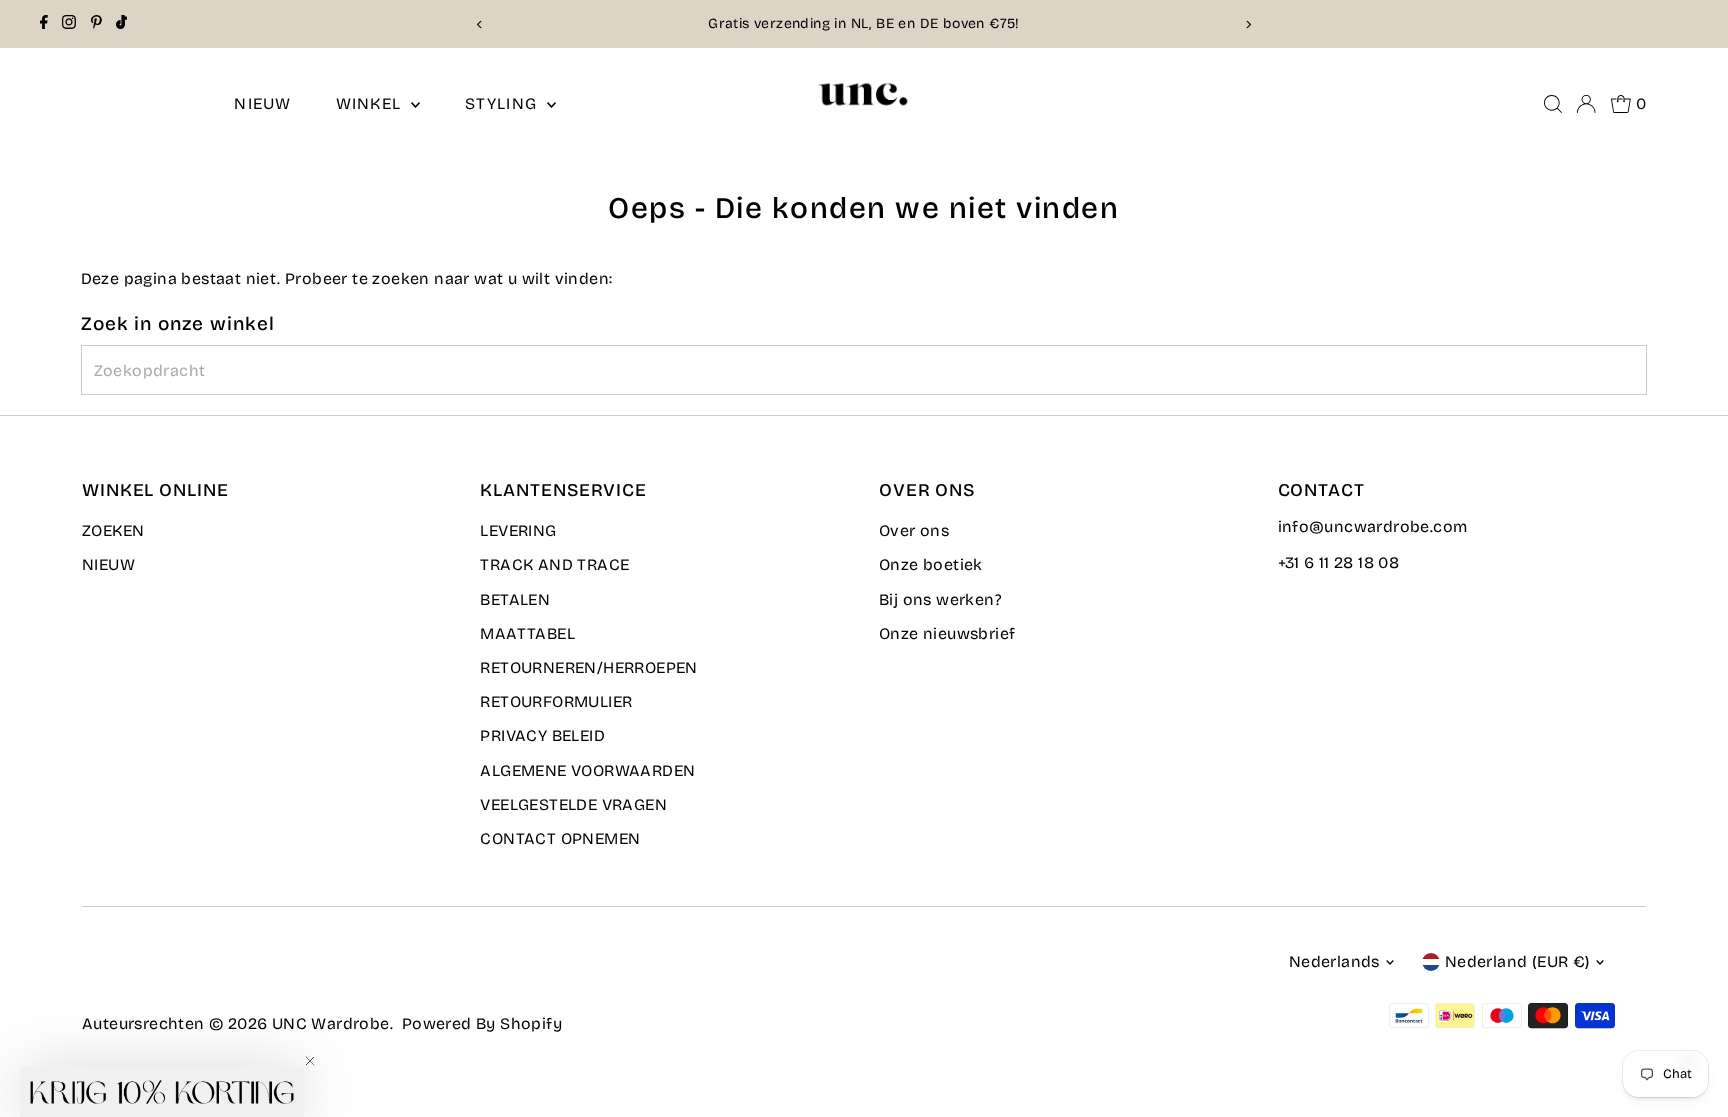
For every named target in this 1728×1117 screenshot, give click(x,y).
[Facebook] (44, 24)
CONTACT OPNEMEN (560, 838)
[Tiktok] (121, 24)
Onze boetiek (931, 564)
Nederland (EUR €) (1517, 961)
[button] (162, 1092)
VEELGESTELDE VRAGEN (573, 804)
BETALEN (515, 599)
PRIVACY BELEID (542, 735)
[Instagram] (69, 24)
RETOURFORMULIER (556, 701)
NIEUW (262, 103)
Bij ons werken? (940, 599)
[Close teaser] (310, 1061)
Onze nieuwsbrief (947, 633)
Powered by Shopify (482, 1023)
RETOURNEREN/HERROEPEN (588, 667)
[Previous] (479, 24)
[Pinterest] (96, 24)
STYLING (504, 103)
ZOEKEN (113, 530)
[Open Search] (1553, 104)
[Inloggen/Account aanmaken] (1586, 104)
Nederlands (1334, 961)
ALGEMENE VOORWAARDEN (587, 770)
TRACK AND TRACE (554, 564)
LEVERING (518, 530)
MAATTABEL (527, 633)
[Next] (1248, 24)
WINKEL (371, 103)
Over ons (914, 530)
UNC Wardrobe (331, 1023)
